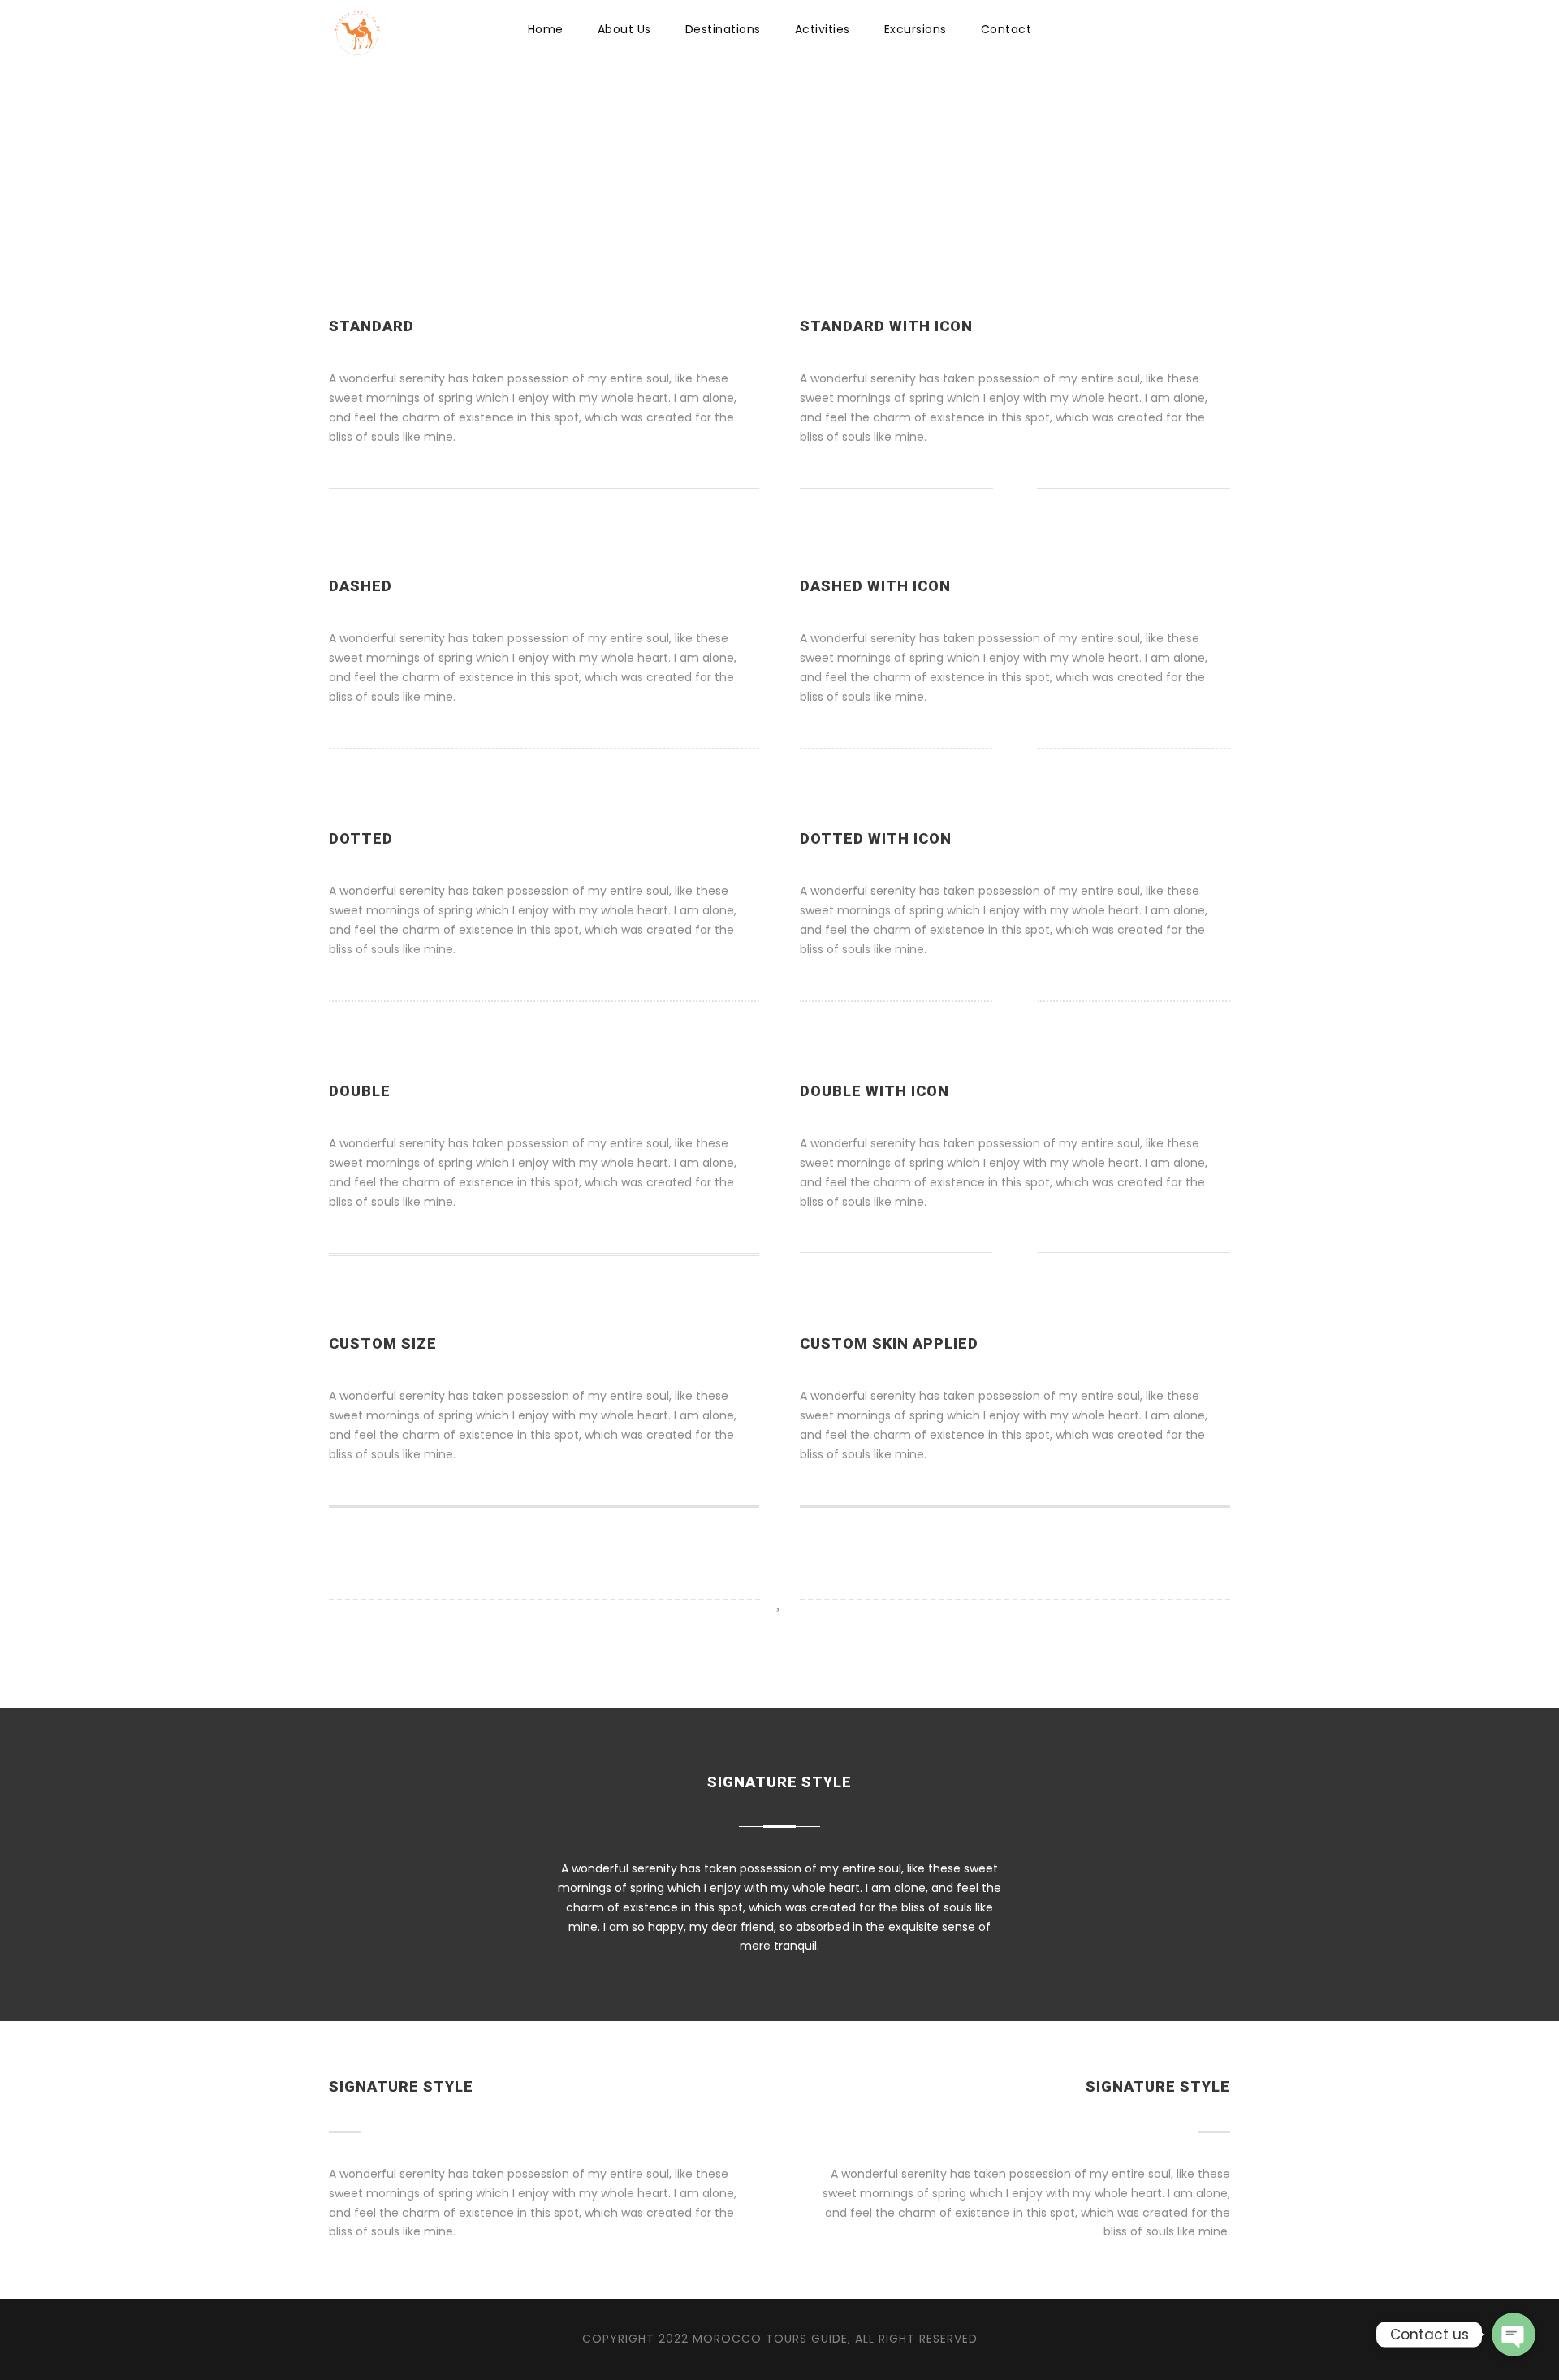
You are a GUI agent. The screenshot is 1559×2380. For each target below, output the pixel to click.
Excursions (916, 29)
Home (546, 29)
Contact (1006, 29)
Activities (823, 29)
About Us (624, 29)
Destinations (723, 29)
